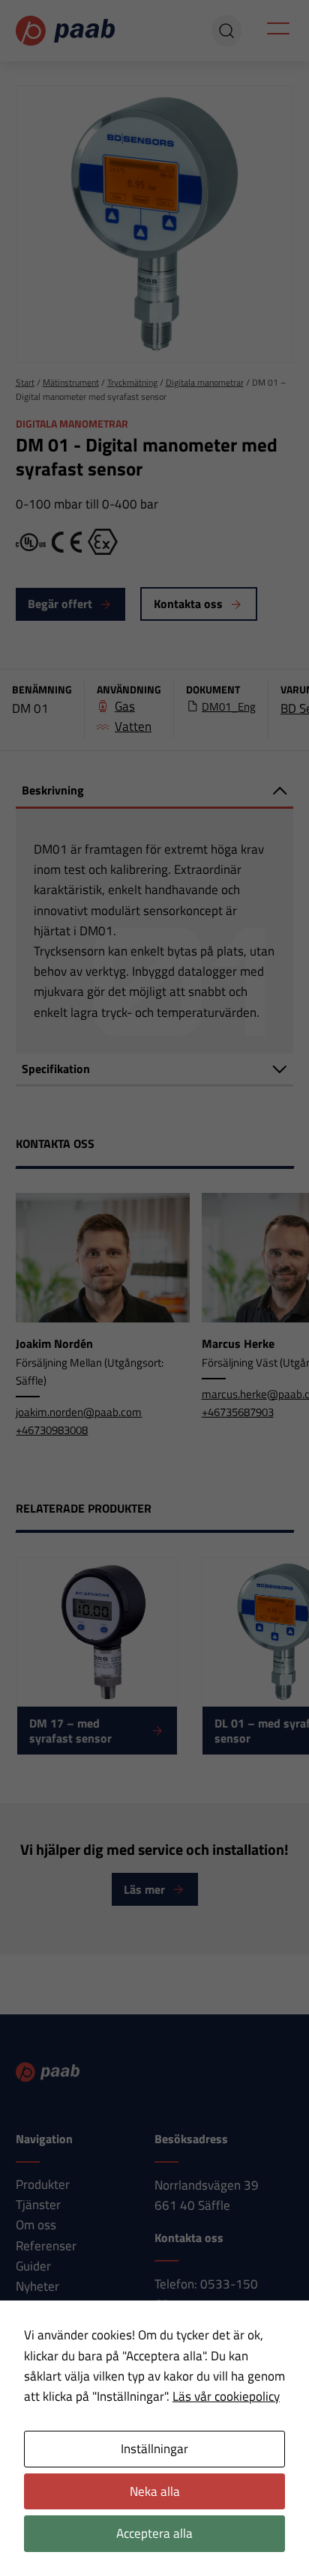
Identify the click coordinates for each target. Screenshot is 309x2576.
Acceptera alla (154, 2533)
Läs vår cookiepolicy (226, 2396)
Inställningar (154, 2449)
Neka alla (155, 2491)
